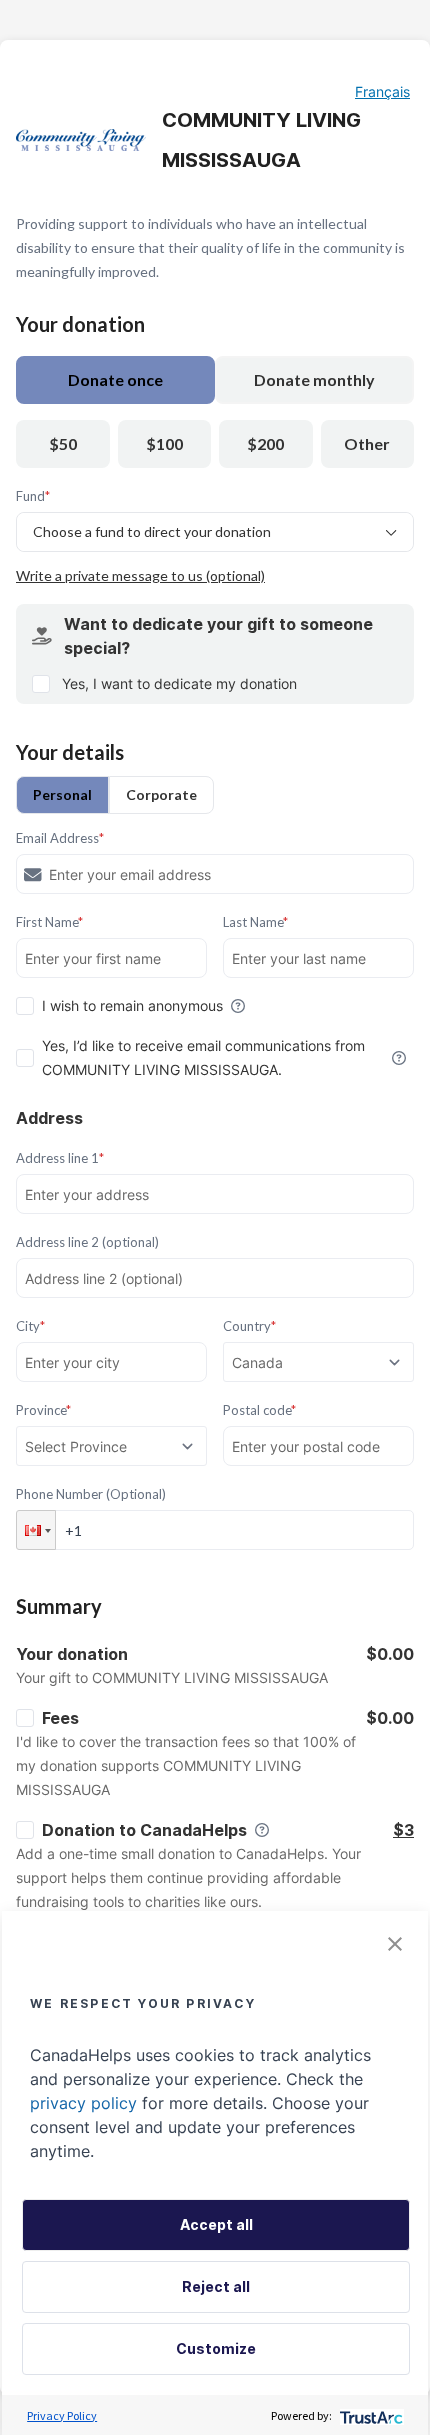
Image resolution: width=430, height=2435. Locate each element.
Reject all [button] (216, 2286)
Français (382, 91)
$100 (164, 443)
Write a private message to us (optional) (140, 575)
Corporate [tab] (161, 794)
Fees (60, 1718)
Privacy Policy (62, 2415)
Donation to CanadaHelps (144, 1830)
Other (367, 443)
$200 (265, 443)
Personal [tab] (62, 794)
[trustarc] (369, 2415)
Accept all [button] (216, 2224)
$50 (63, 443)
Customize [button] (216, 2348)
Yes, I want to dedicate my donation (179, 683)
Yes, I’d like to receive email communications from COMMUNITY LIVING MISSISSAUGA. (203, 1057)
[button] (36, 1530)
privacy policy (83, 2103)
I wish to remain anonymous (132, 1005)
